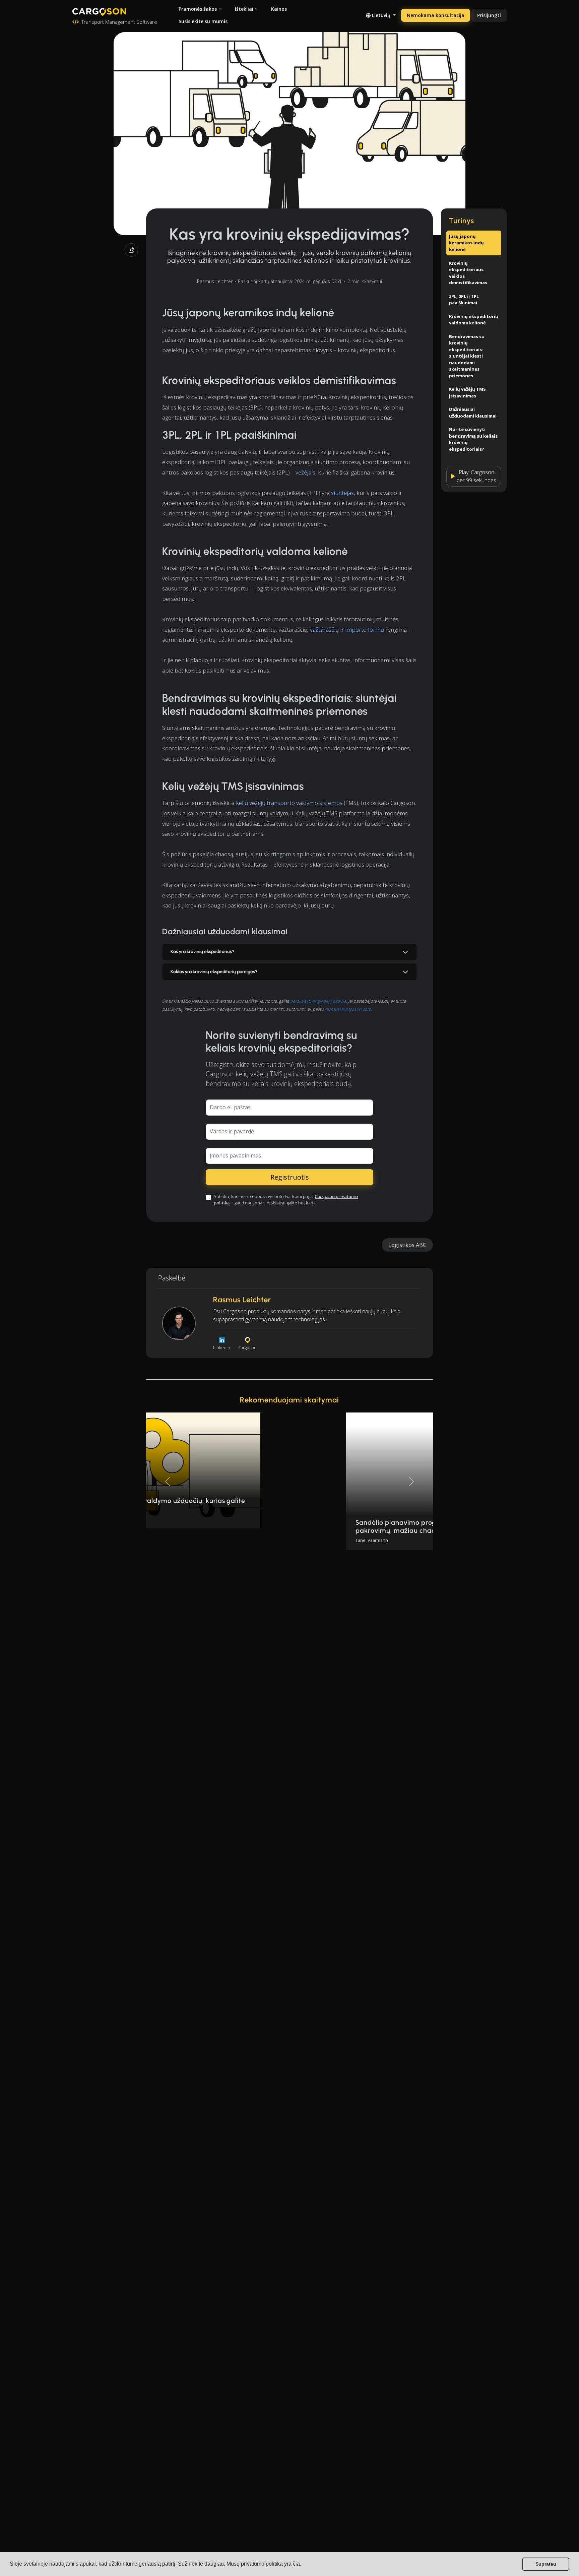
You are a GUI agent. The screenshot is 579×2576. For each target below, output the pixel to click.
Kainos (279, 9)
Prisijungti (489, 15)
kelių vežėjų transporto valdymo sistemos (289, 803)
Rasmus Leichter (215, 281)
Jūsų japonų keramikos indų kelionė (466, 243)
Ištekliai (244, 9)
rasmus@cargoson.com (348, 1009)
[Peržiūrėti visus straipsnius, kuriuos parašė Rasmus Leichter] (179, 1323)
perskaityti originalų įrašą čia (318, 1001)
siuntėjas (342, 493)
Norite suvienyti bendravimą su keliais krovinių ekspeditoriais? (473, 439)
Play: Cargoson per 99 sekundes (476, 476)
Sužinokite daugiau (201, 2564)
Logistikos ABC (407, 1245)
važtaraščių (324, 630)
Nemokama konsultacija (436, 15)
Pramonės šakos (198, 9)
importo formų (365, 630)
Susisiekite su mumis (203, 21)
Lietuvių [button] (381, 15)
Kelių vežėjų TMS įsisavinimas (467, 392)
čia (296, 2564)
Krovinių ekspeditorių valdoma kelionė (474, 319)
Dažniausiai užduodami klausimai (473, 413)
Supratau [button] (546, 2564)
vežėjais (305, 472)
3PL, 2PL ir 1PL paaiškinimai (464, 299)
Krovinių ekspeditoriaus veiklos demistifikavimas (468, 273)
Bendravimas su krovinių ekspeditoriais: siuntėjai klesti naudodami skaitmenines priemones (467, 356)
